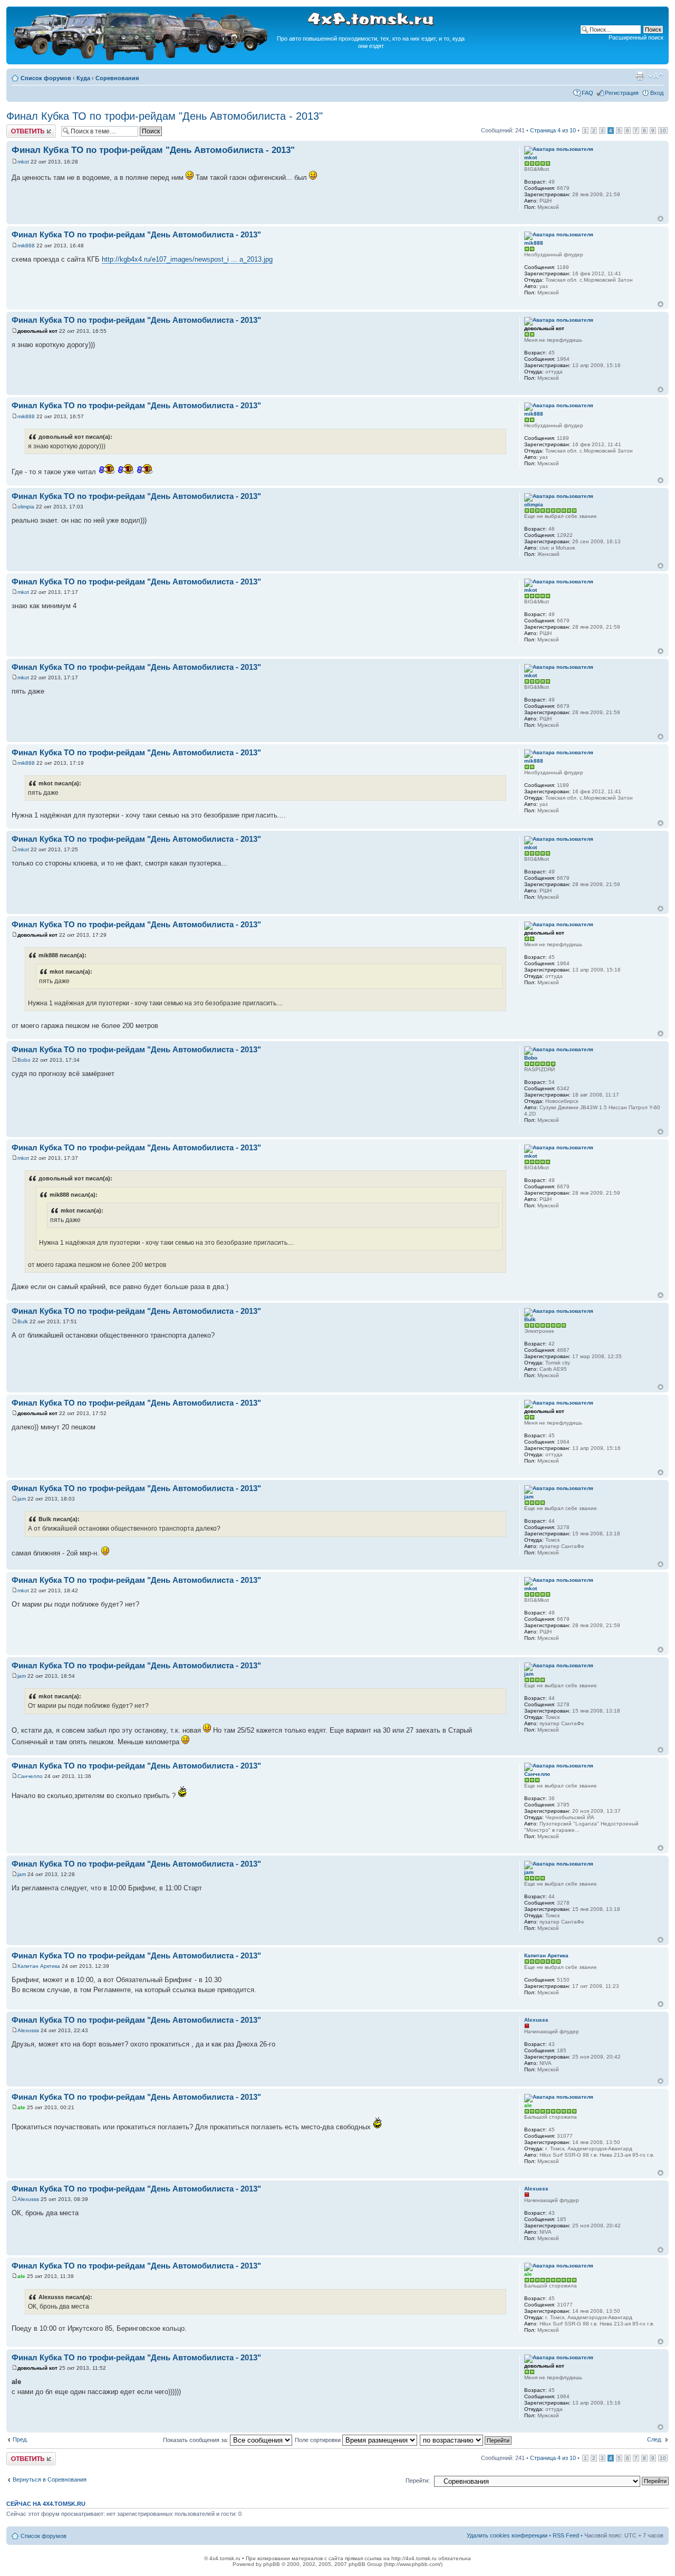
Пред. (20, 2439)
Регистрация (622, 93)
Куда (83, 78)
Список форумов (46, 78)
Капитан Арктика (39, 1966)
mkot (23, 162)
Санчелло (30, 1776)
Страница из (553, 130)
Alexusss (28, 2030)
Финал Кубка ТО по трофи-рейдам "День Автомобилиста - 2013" (165, 116)
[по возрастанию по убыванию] (466, 2440)
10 (663, 131)
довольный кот (37, 331)
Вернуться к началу (660, 219)
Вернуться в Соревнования (50, 2479)
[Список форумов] (141, 59)
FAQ (587, 93)
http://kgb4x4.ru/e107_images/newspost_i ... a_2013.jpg (187, 259)
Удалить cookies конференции (507, 2535)
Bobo (24, 1060)
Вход (657, 93)
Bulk (23, 1321)
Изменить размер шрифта (656, 76)
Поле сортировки (319, 2440)
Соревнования (117, 78)
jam (22, 1499)
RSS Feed (566, 2535)
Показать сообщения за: (196, 2440)
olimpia (26, 507)
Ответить (19, 128)
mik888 (26, 246)
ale (21, 2107)
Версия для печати (640, 76)
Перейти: (418, 2481)
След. (655, 2439)
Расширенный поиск (636, 37)
